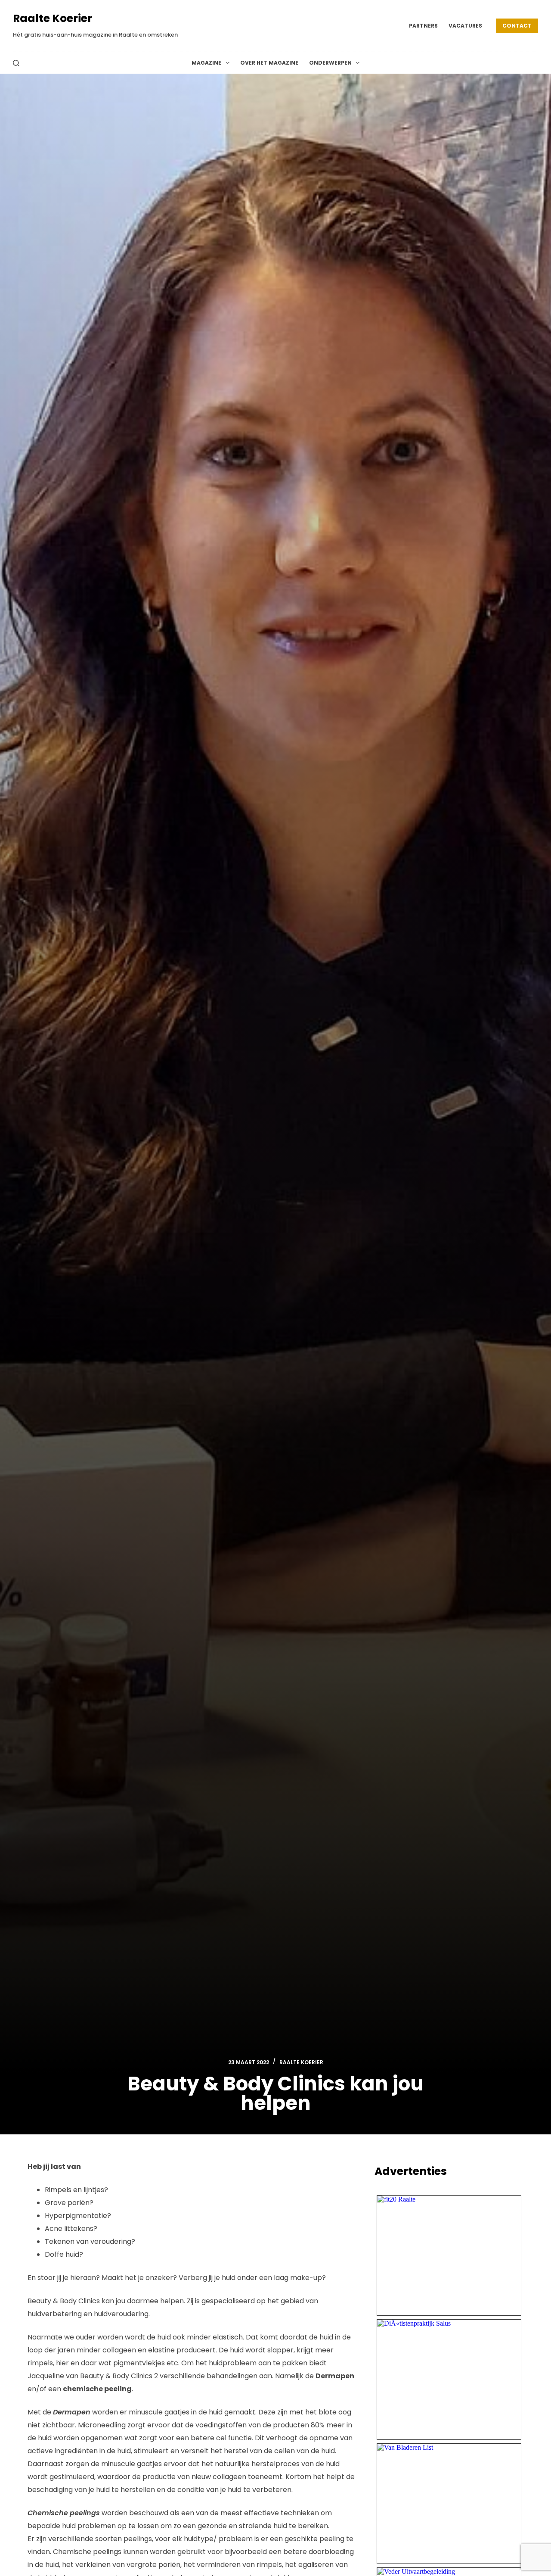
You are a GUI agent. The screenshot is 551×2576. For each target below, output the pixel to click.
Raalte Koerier (53, 18)
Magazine (206, 63)
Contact (517, 26)
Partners (423, 26)
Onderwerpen (330, 63)
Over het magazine (269, 63)
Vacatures (465, 26)
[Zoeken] (16, 63)
